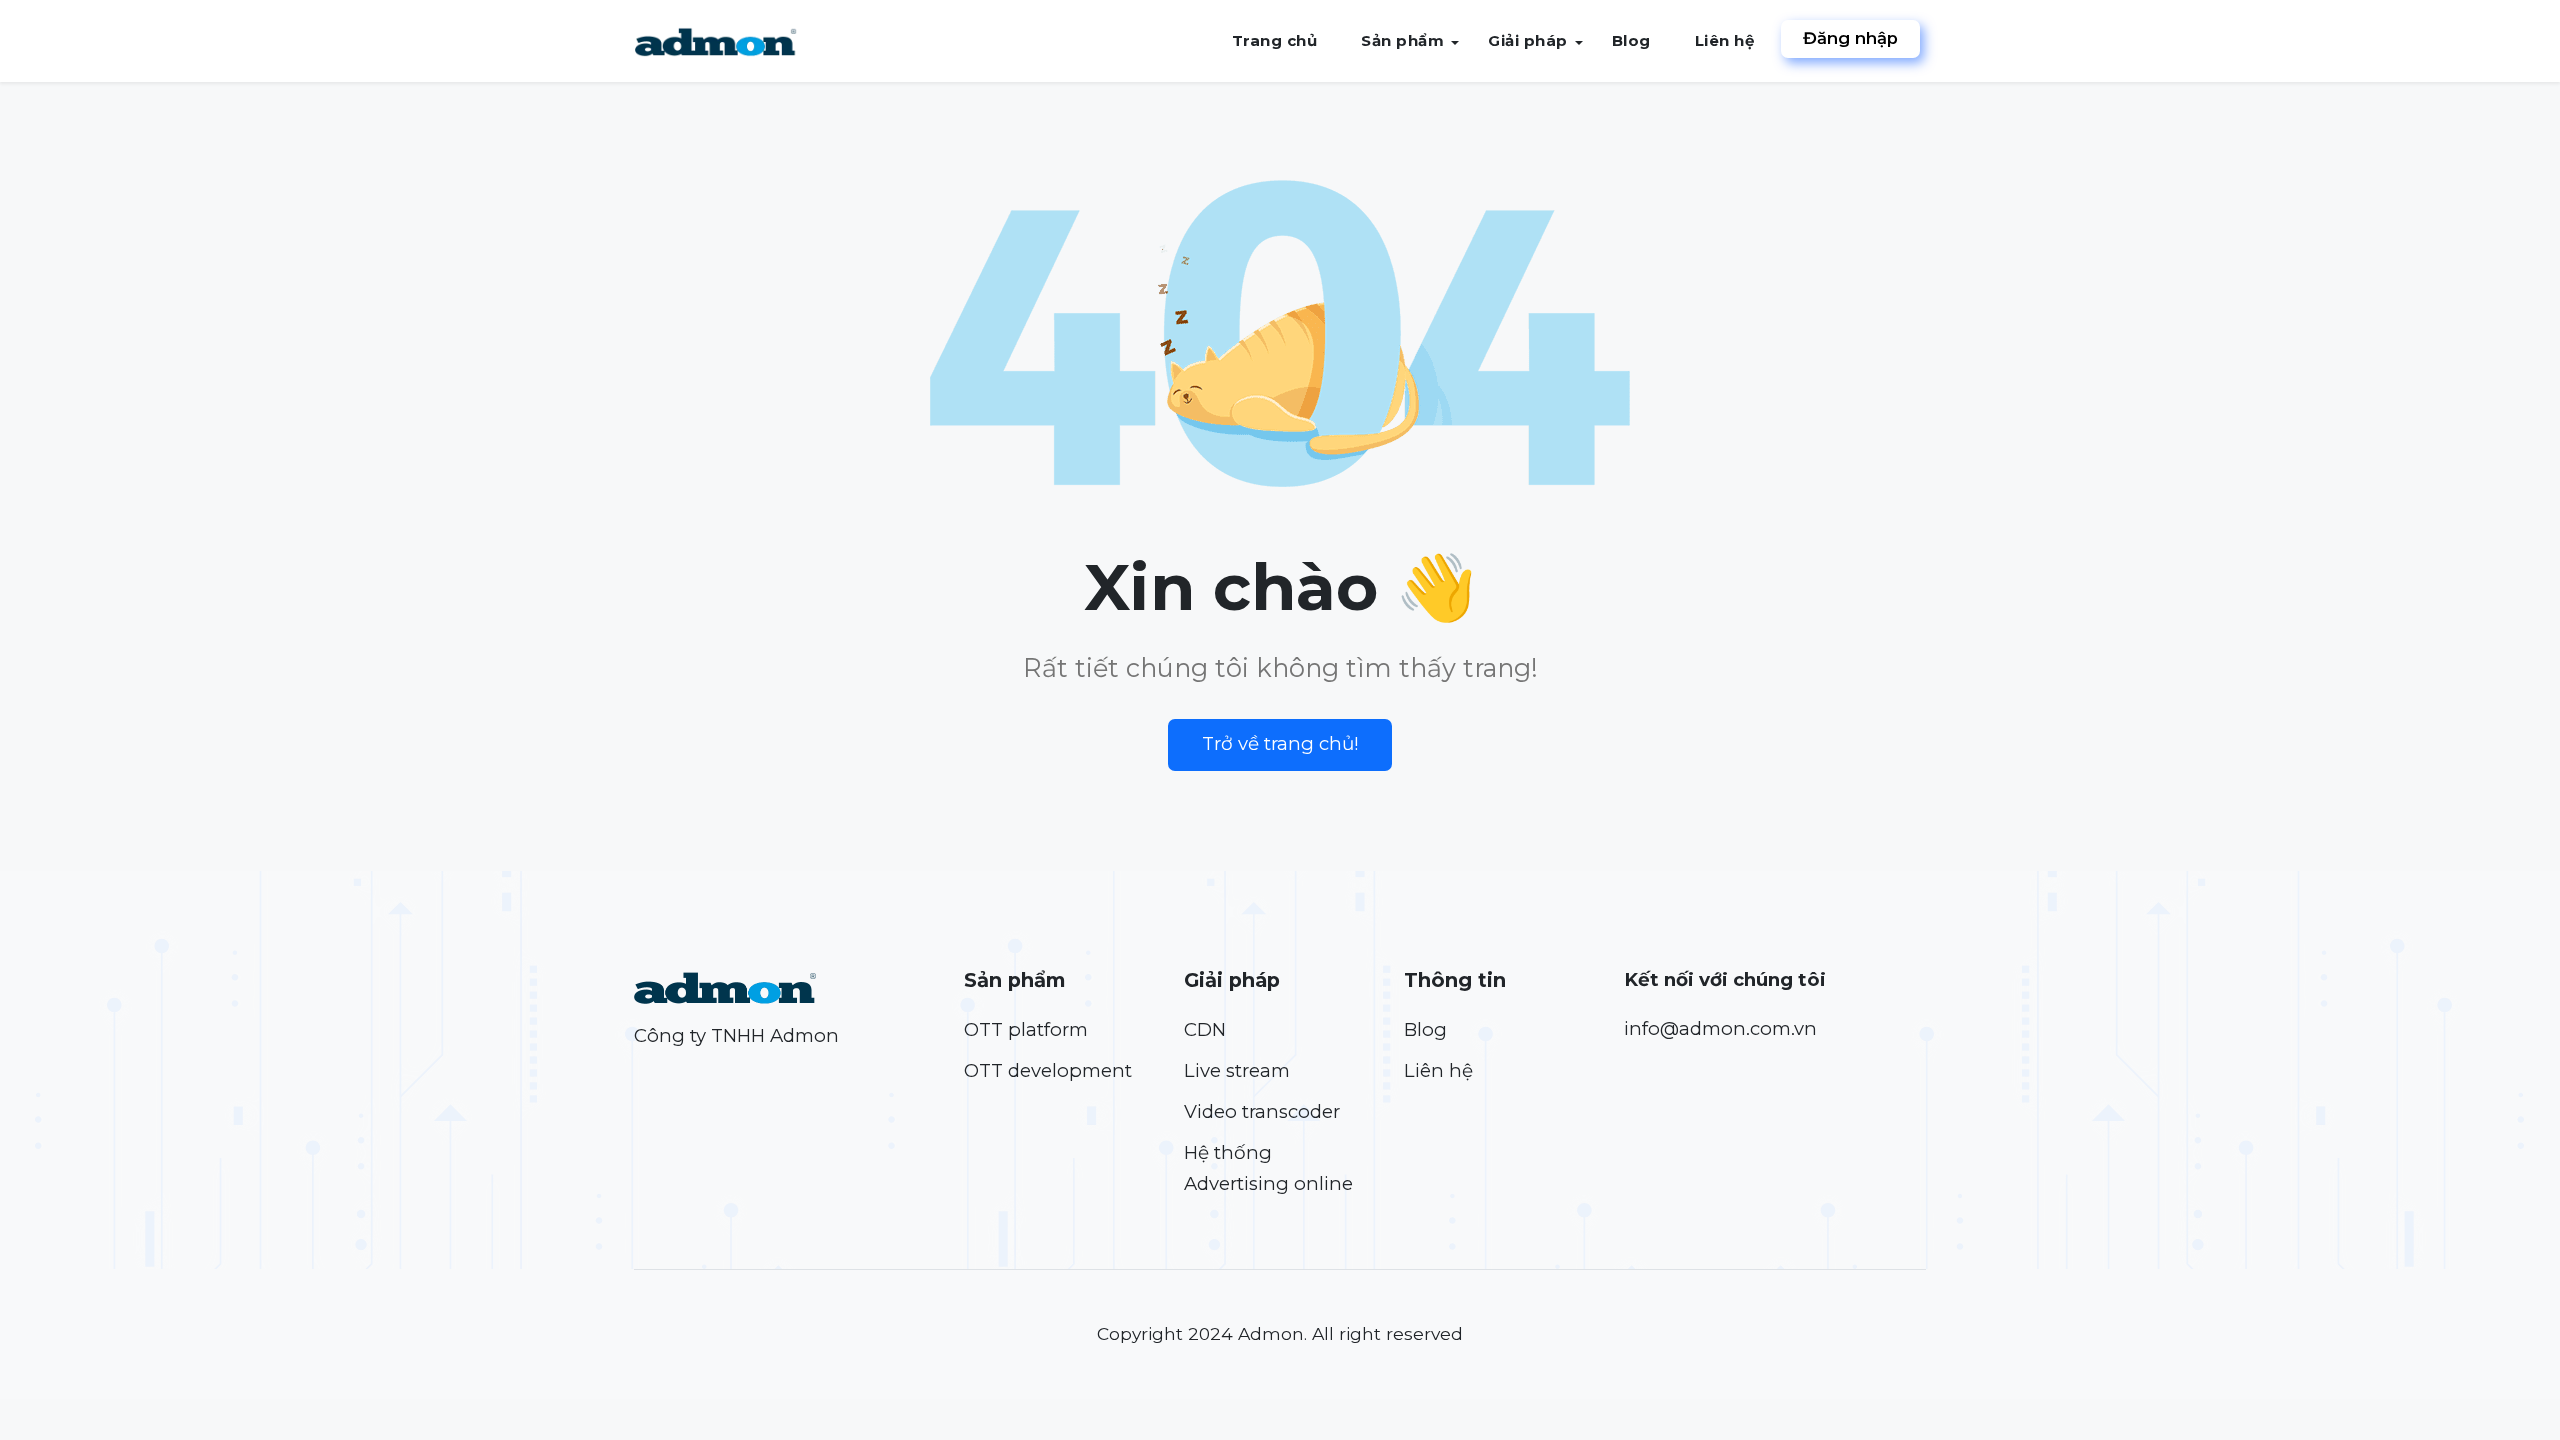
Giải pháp (1528, 40)
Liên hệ (1725, 40)
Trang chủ (1275, 40)
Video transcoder (1262, 1111)
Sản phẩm (1402, 40)
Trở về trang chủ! (1280, 743)
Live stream (1237, 1070)
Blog (1631, 40)
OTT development (1048, 1070)
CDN (1205, 1029)
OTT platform (1026, 1029)
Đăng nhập (1850, 38)
